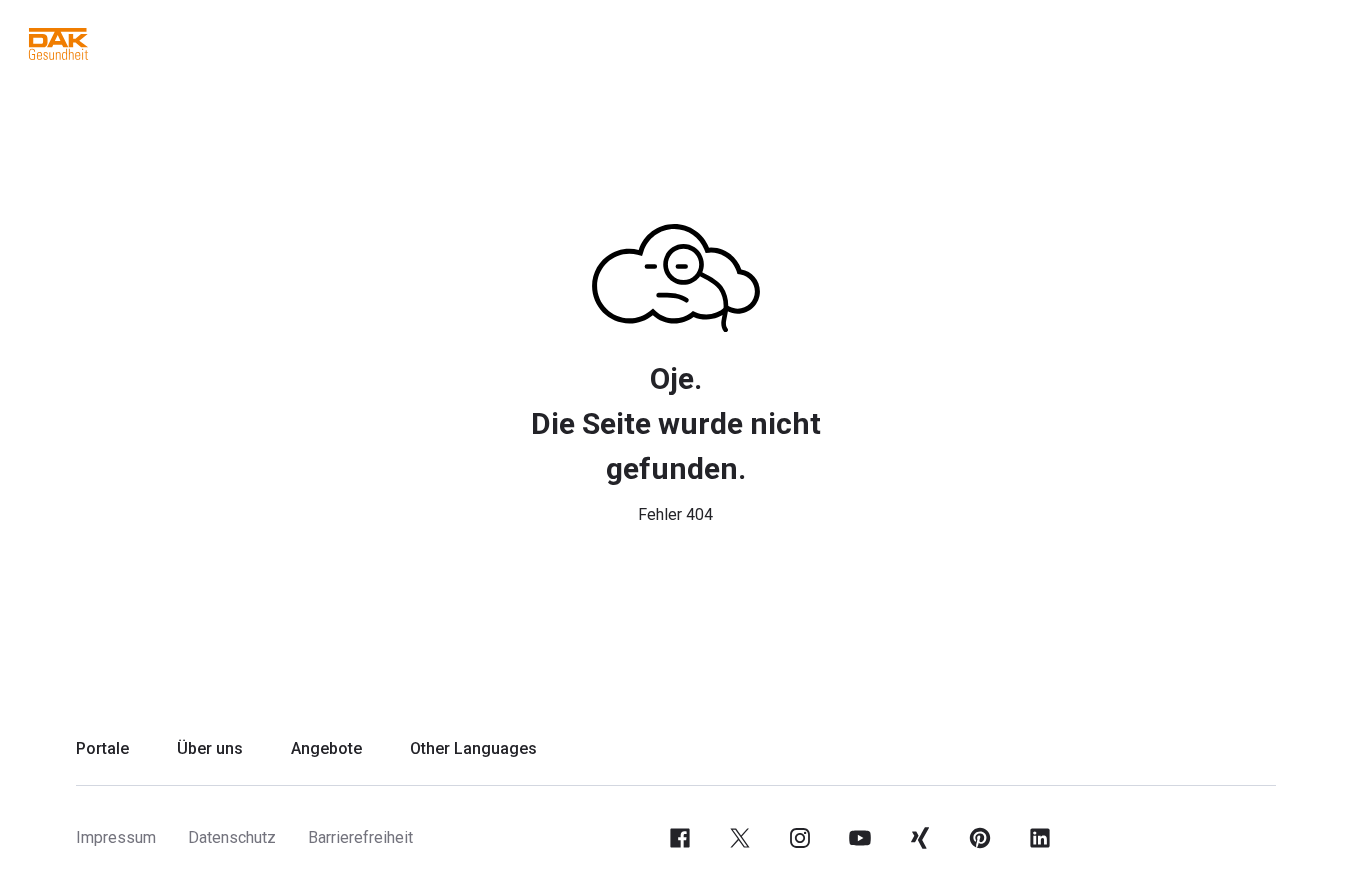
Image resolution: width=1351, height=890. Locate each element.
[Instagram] (800, 838)
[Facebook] (680, 838)
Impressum (116, 837)
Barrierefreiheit (360, 837)
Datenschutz (232, 837)
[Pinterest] (980, 838)
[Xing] (920, 838)
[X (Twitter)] (740, 838)
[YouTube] (860, 838)
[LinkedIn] (1040, 838)
